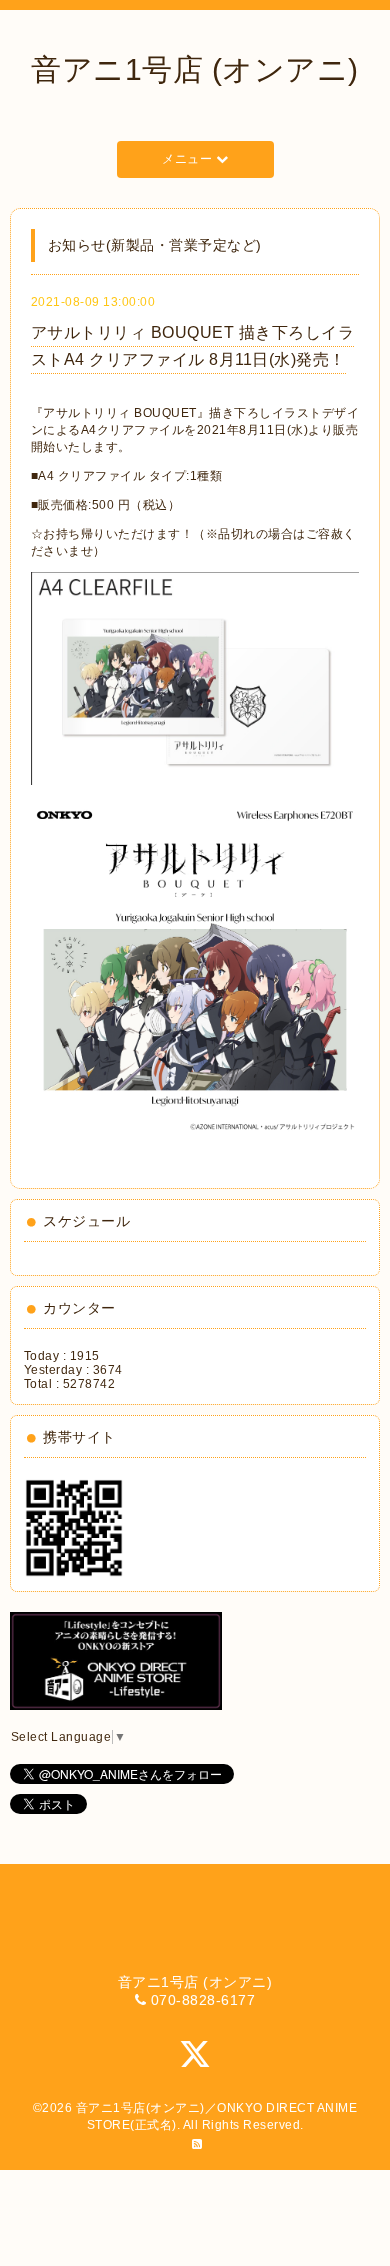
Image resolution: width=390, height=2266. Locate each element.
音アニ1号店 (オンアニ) (195, 69)
